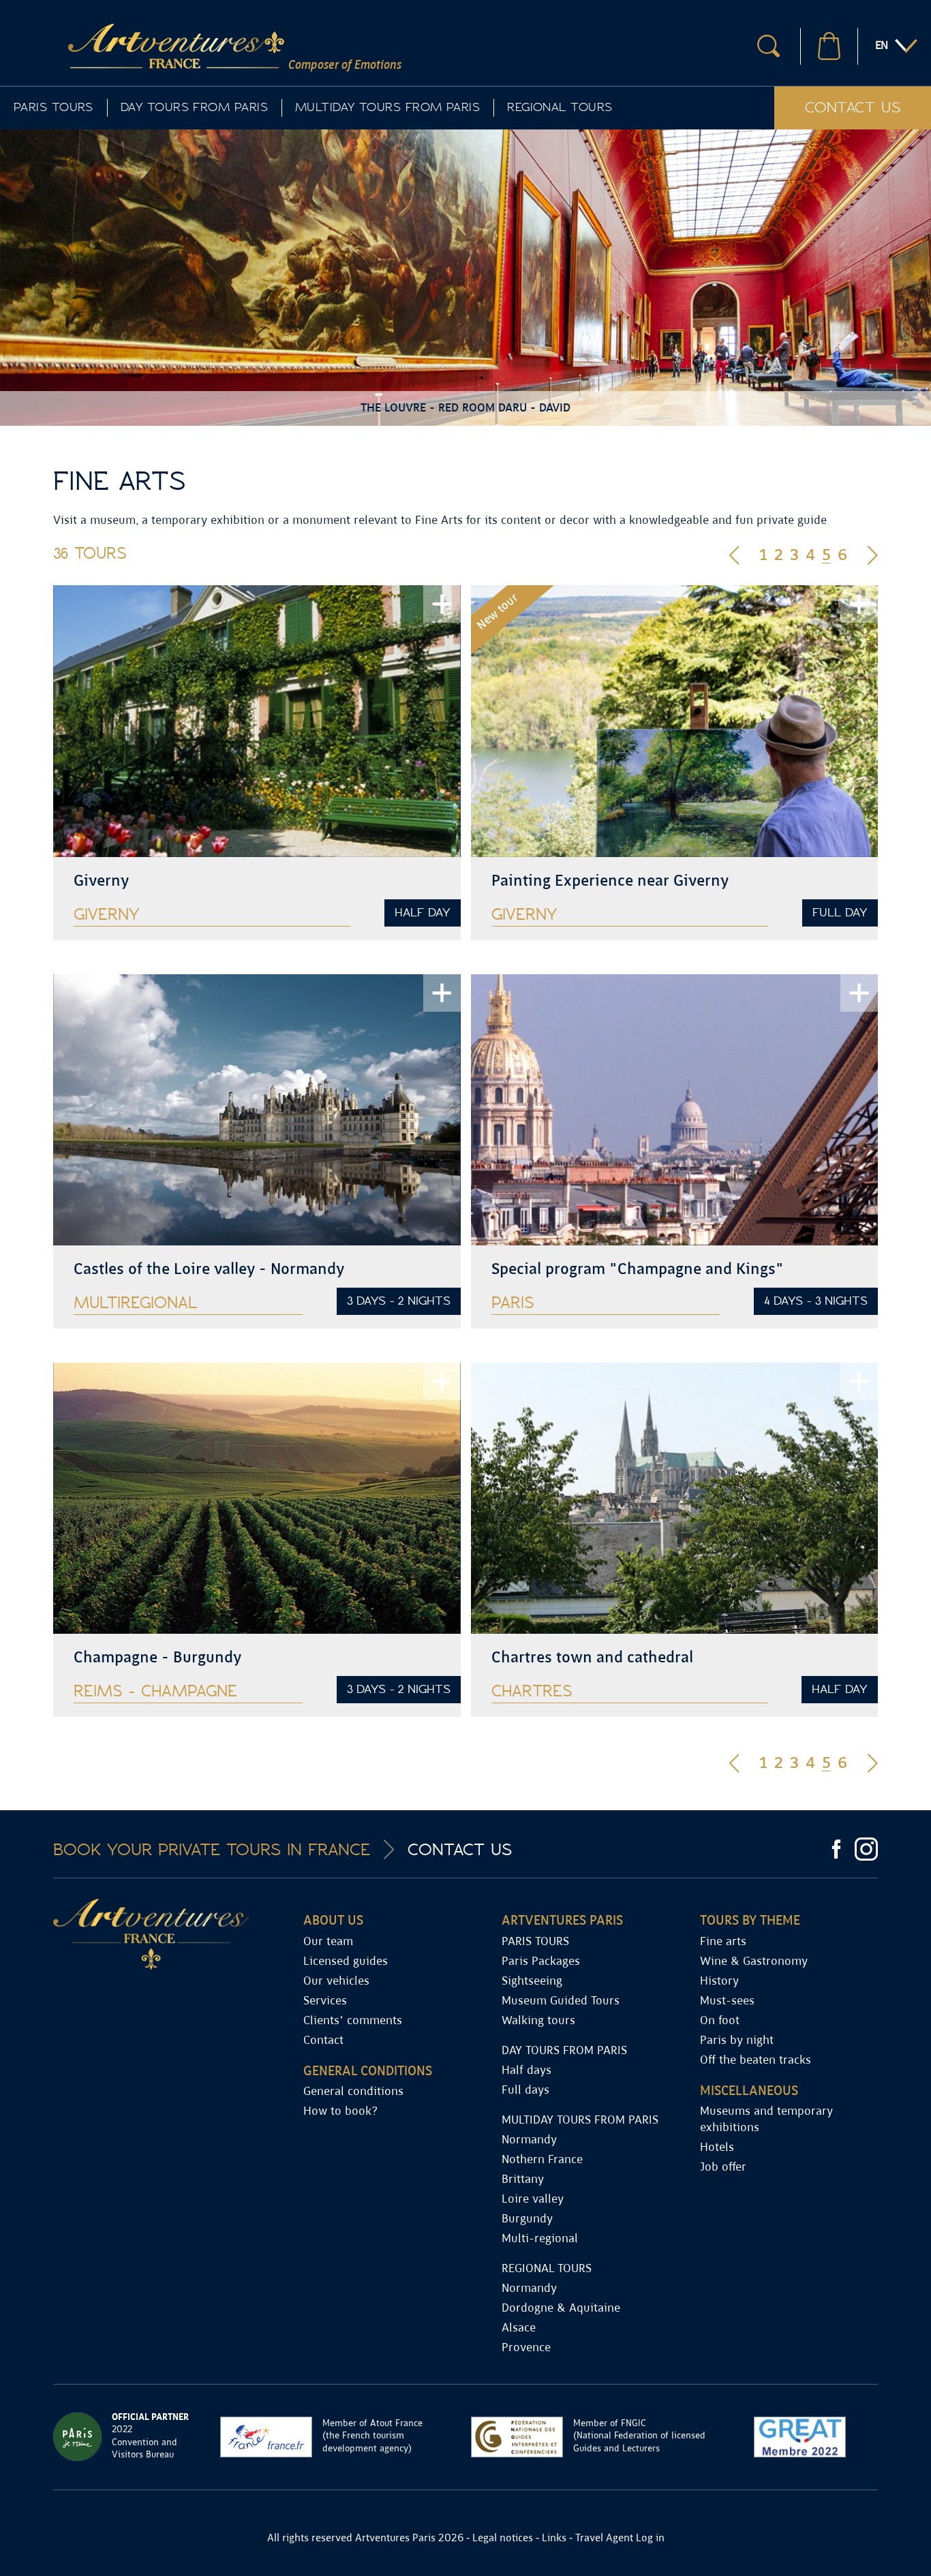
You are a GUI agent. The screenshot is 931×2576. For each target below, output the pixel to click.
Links (554, 2538)
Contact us (853, 107)
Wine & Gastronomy (754, 1962)
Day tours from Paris (194, 107)
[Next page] (873, 554)
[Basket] (829, 46)
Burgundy (527, 2219)
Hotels (717, 2148)
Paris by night (737, 2041)
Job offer (723, 2168)
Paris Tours (54, 107)
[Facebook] (836, 1849)
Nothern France (542, 2160)
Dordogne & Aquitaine (561, 2309)
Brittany (523, 2180)
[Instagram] (866, 1849)
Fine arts (723, 1942)
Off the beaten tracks (756, 2061)
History (719, 1982)
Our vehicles (336, 1982)
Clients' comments (353, 2021)
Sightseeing (532, 1982)
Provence (526, 2348)
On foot (720, 2021)
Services (325, 2001)
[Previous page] (734, 554)
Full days (525, 2091)
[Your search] (768, 46)
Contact (323, 2041)
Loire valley (533, 2200)
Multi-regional (540, 2239)
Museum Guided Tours (561, 2001)
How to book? (340, 2112)
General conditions (353, 2092)
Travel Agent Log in (620, 2538)
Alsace (519, 2328)
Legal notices (503, 2538)
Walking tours (538, 2021)
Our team (328, 1942)
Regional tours (560, 107)
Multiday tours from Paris (387, 107)
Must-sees (727, 2001)
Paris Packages (541, 1962)
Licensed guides (346, 1962)
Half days (526, 2071)
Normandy (529, 2140)
